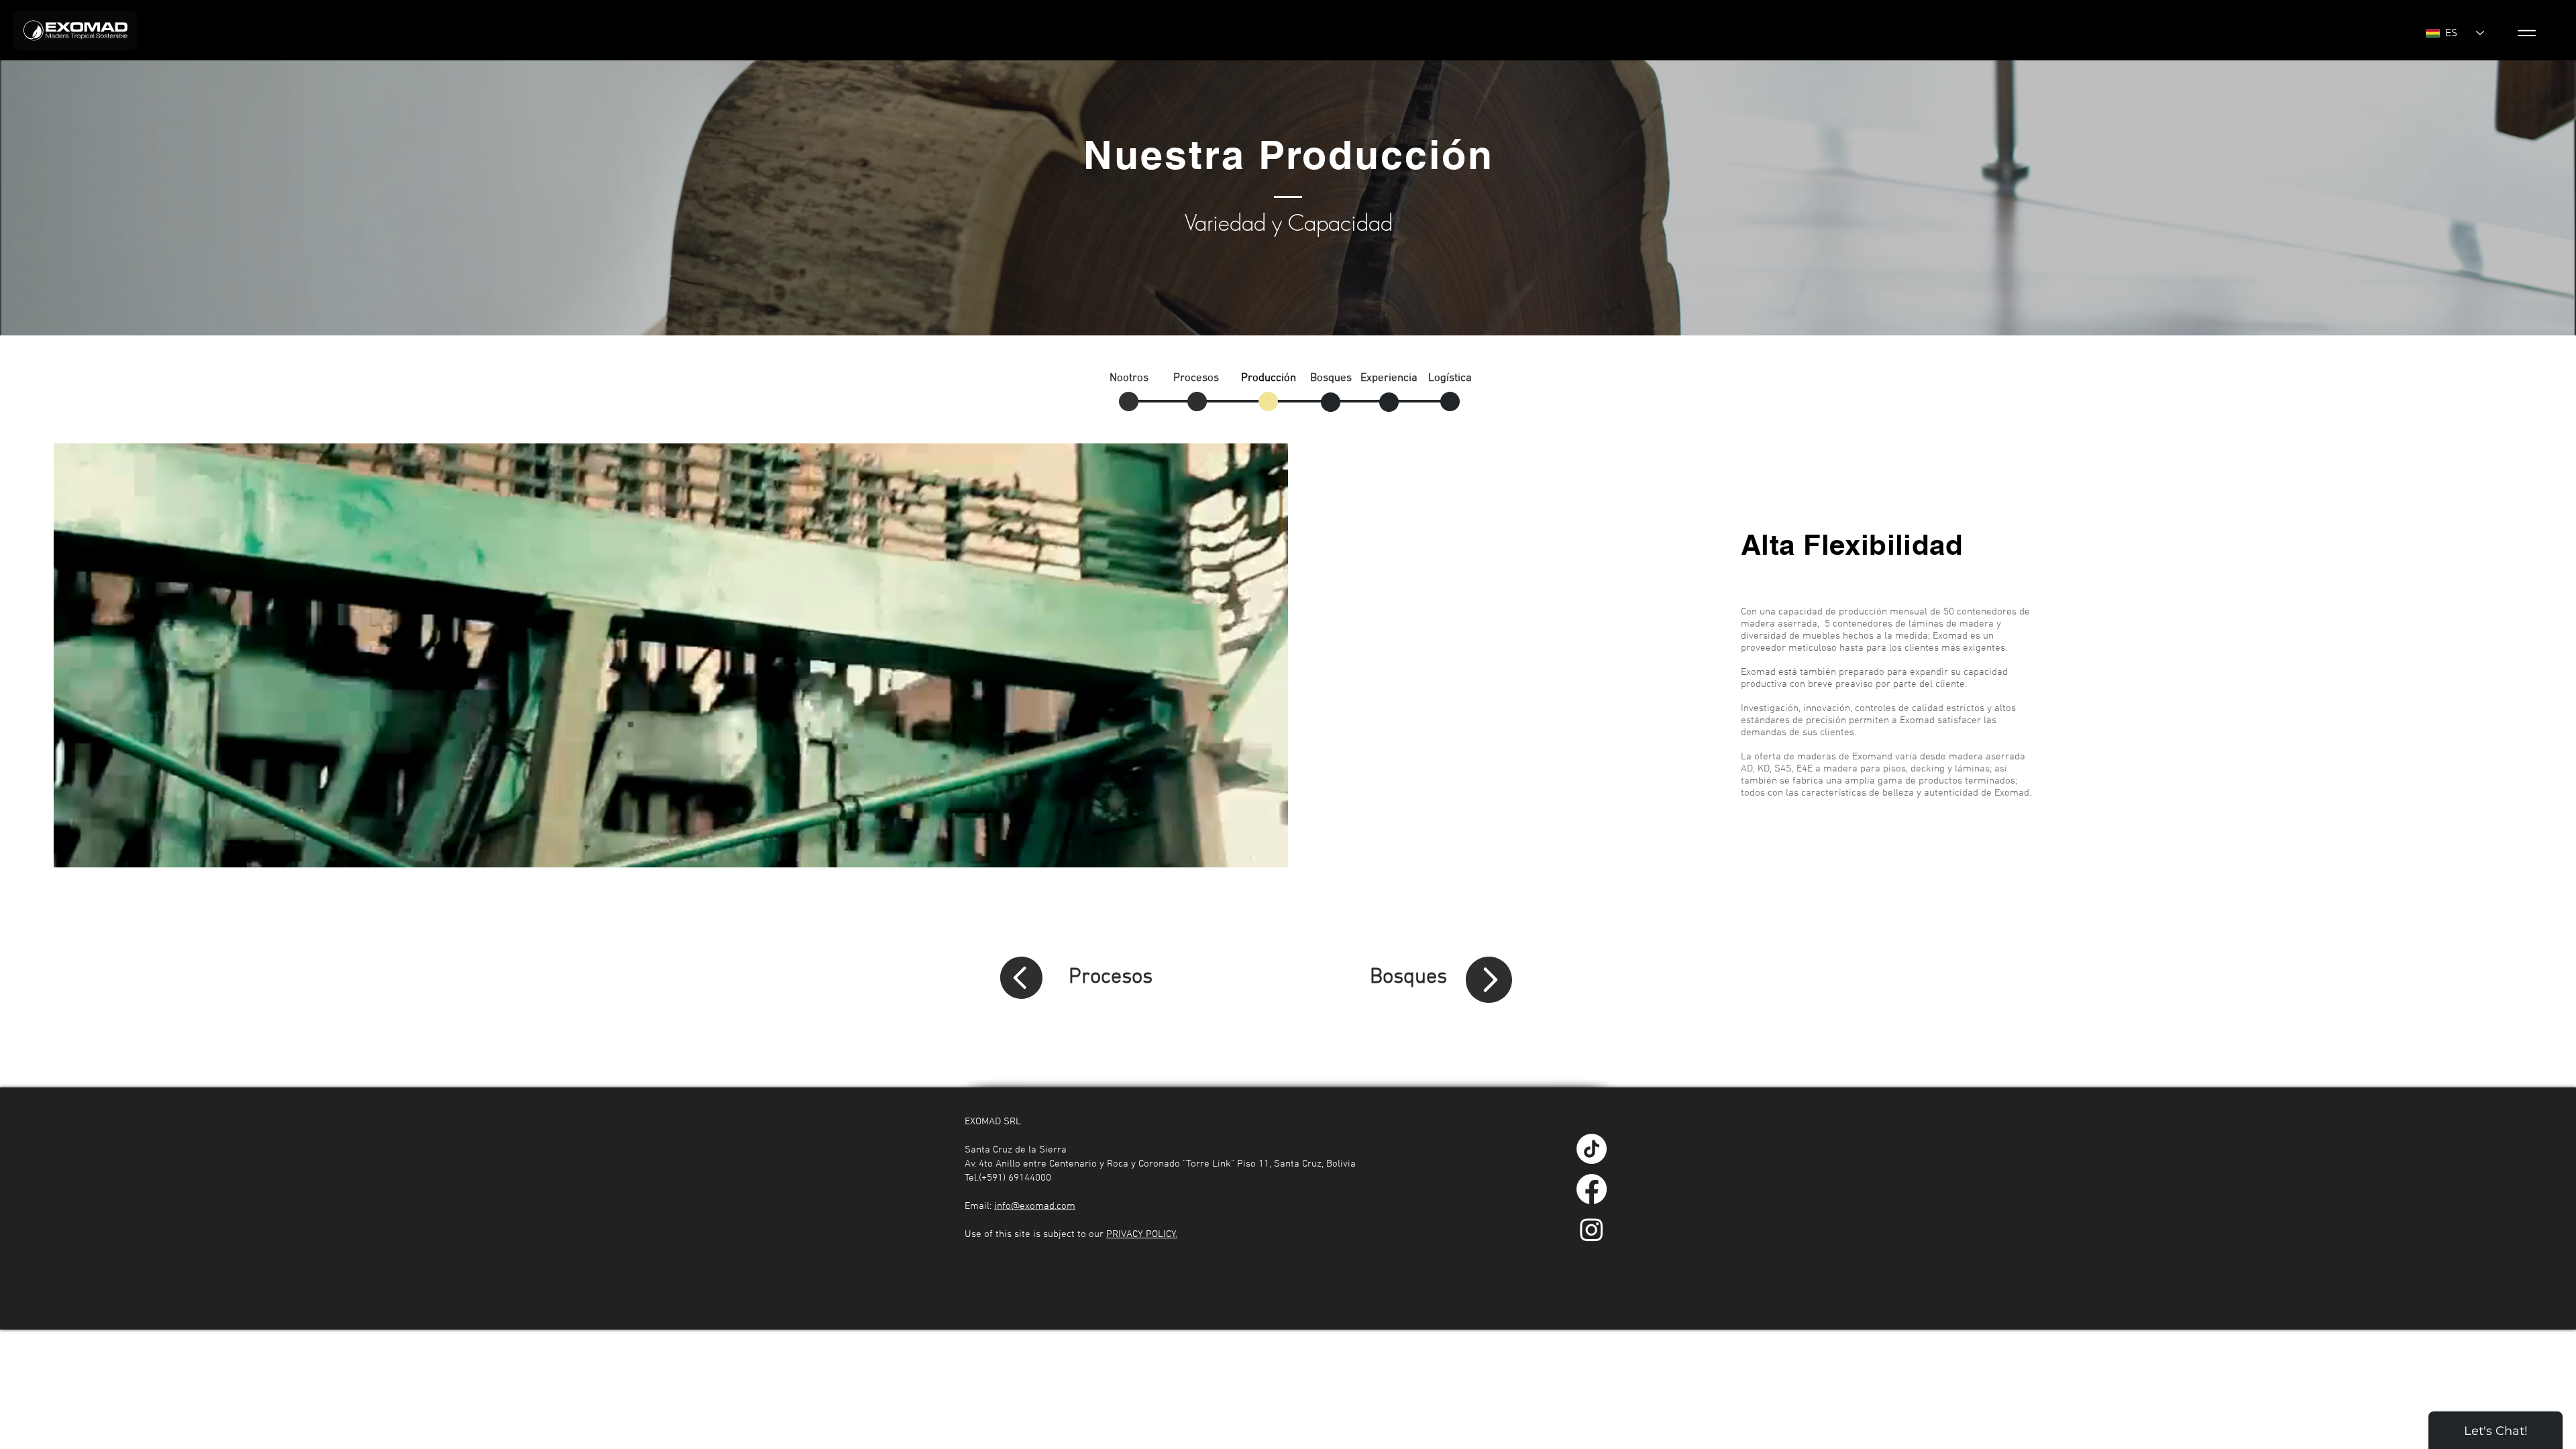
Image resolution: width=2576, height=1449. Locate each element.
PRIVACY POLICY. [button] (1142, 1234)
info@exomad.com (1035, 1206)
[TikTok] (1592, 1149)
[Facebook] (1592, 1189)
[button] (2527, 33)
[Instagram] (1592, 1229)
